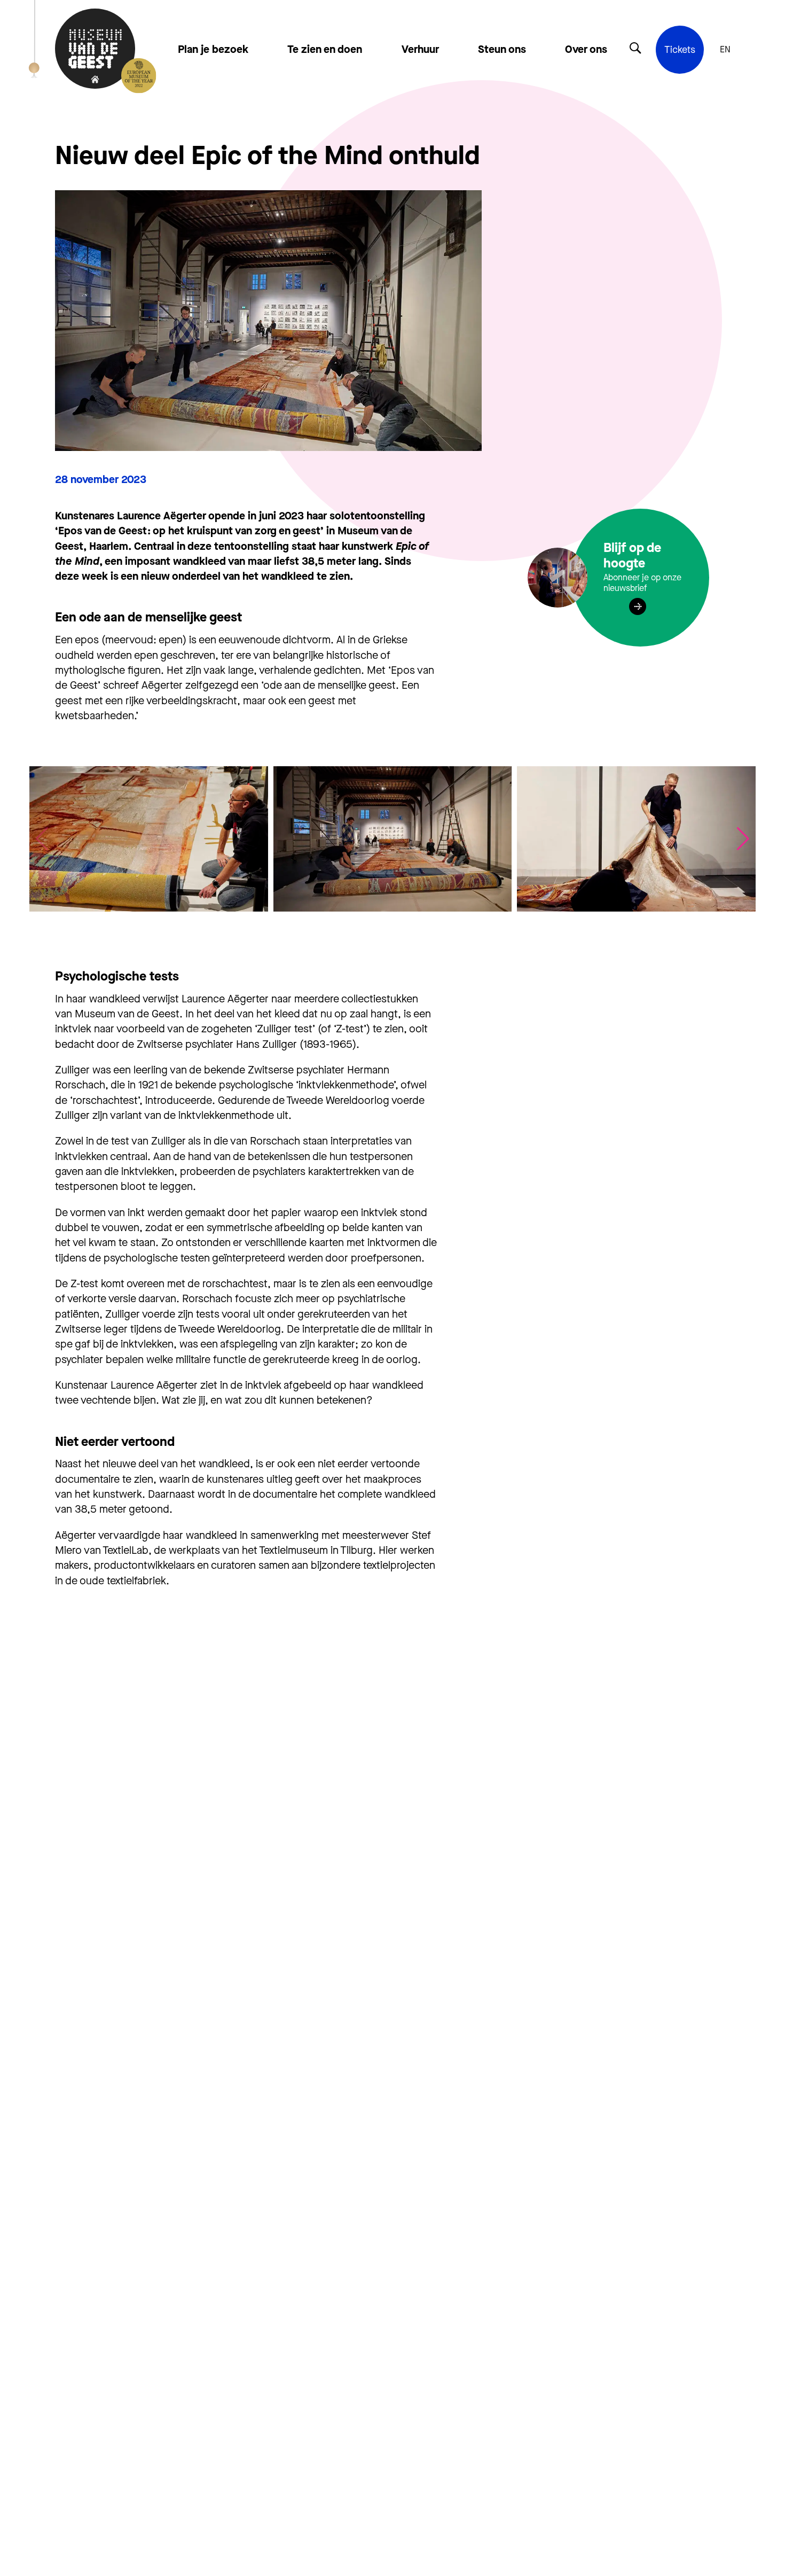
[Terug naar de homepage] (95, 50)
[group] (149, 839)
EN (725, 50)
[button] (743, 839)
